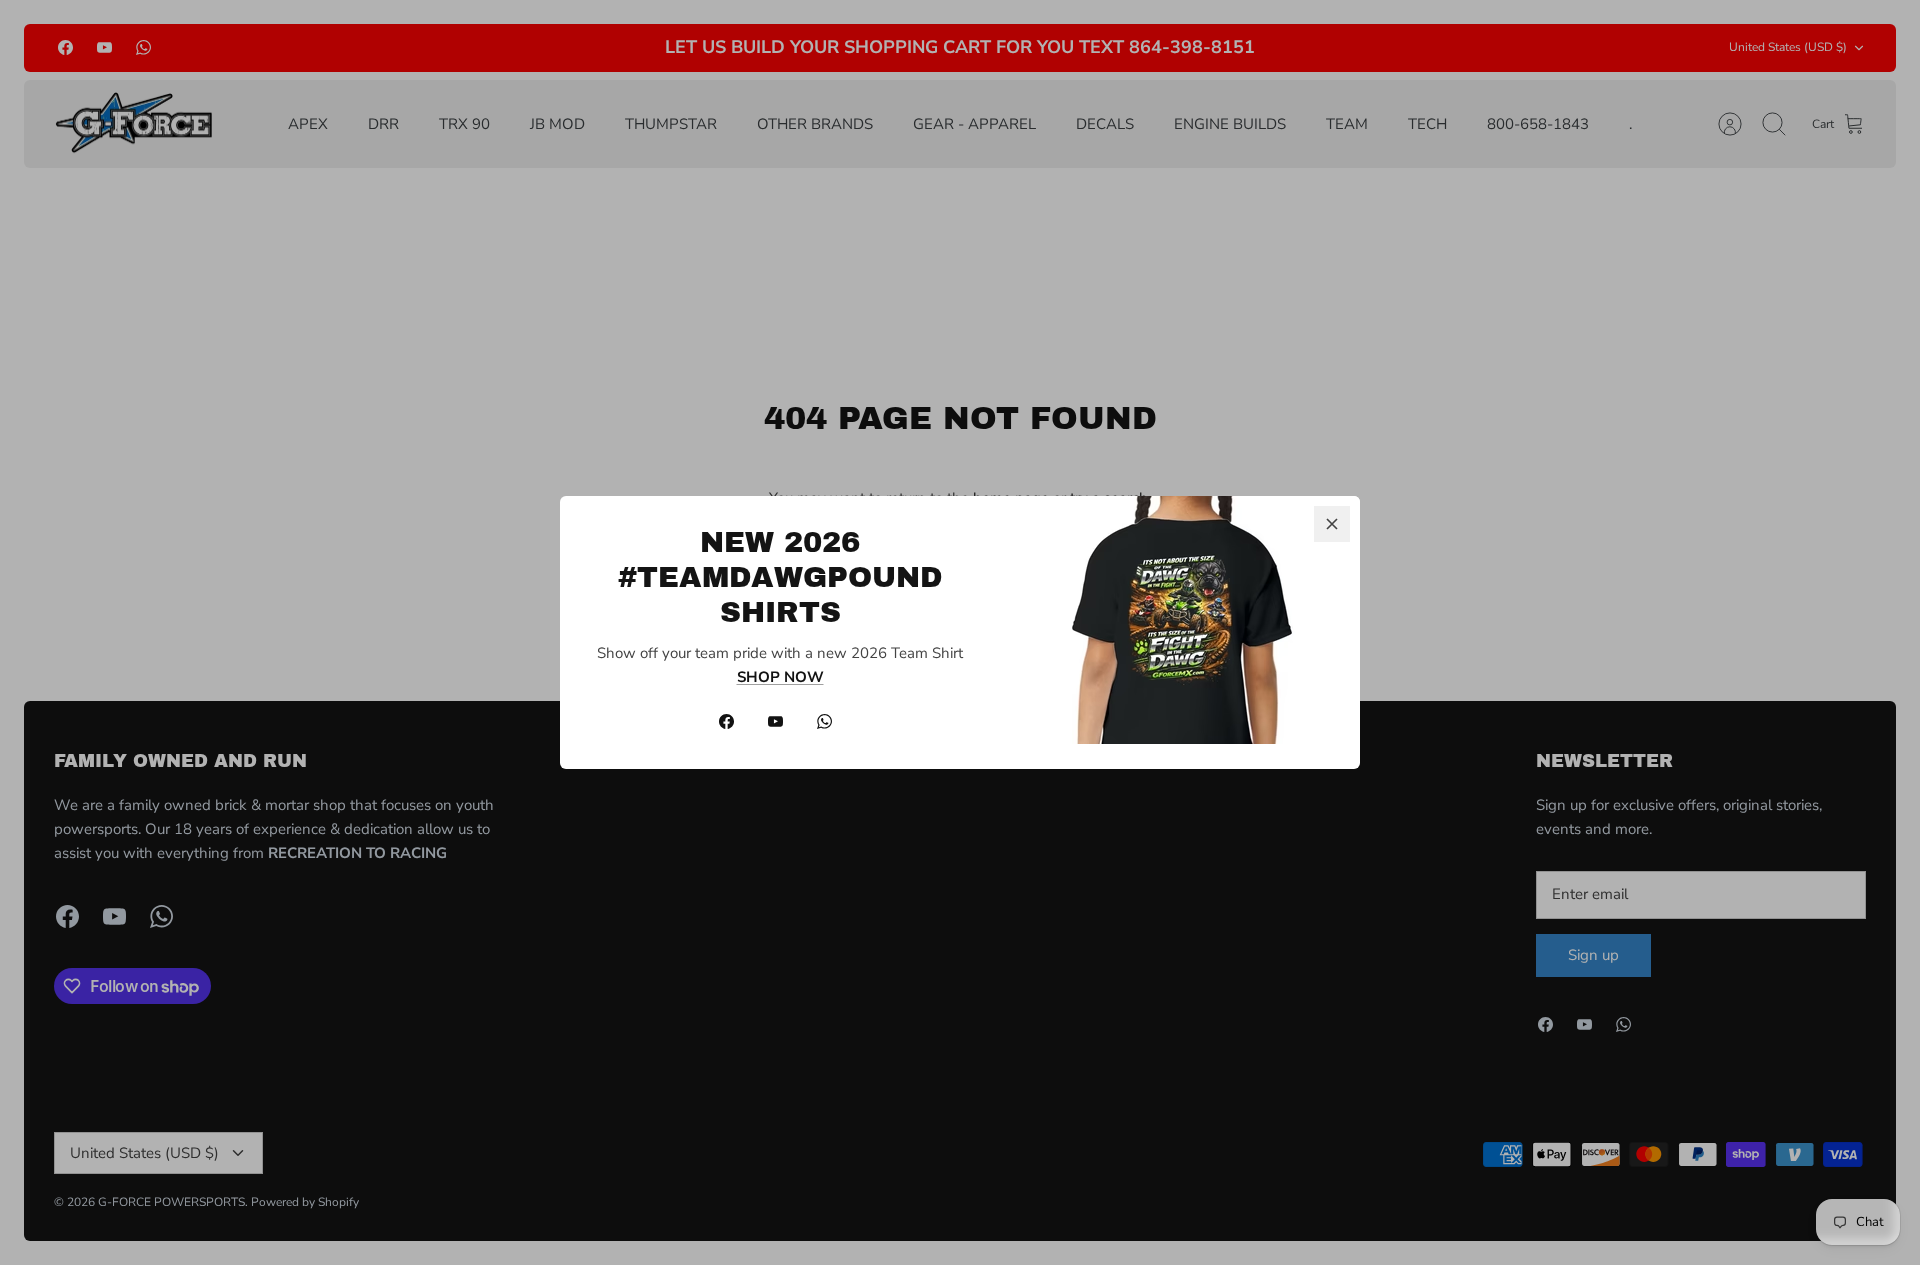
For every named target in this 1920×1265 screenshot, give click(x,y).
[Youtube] (775, 721)
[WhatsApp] (824, 721)
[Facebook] (726, 721)
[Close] (1332, 524)
